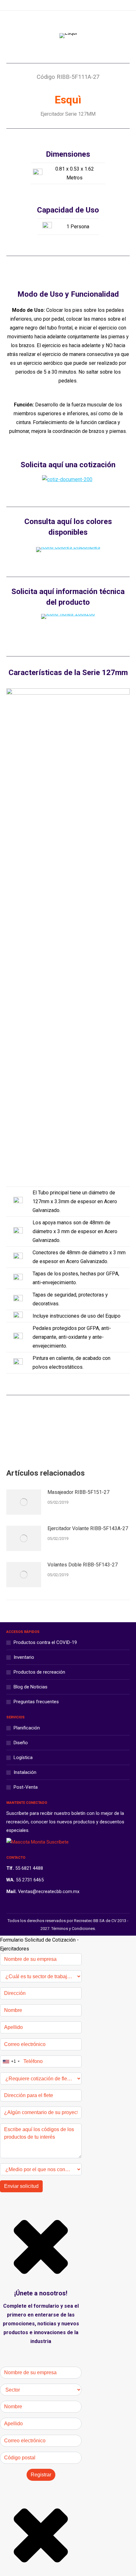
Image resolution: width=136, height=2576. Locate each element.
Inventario (24, 1657)
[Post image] (24, 1502)
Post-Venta (26, 1787)
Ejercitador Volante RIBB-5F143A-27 (88, 1528)
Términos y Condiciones (73, 1929)
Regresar (73, 1432)
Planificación (27, 1728)
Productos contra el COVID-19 (45, 1642)
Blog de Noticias (31, 1687)
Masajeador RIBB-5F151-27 (78, 1492)
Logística (23, 1757)
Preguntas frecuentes (36, 1702)
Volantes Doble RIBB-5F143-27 (83, 1565)
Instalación (25, 1772)
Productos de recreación (39, 1672)
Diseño (21, 1743)
